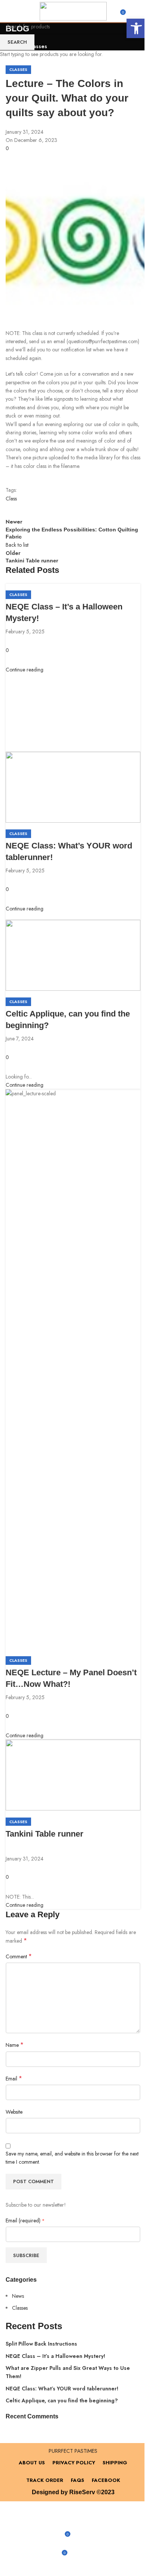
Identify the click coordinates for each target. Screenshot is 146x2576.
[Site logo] (73, 10)
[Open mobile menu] (18, 11)
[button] (136, 28)
